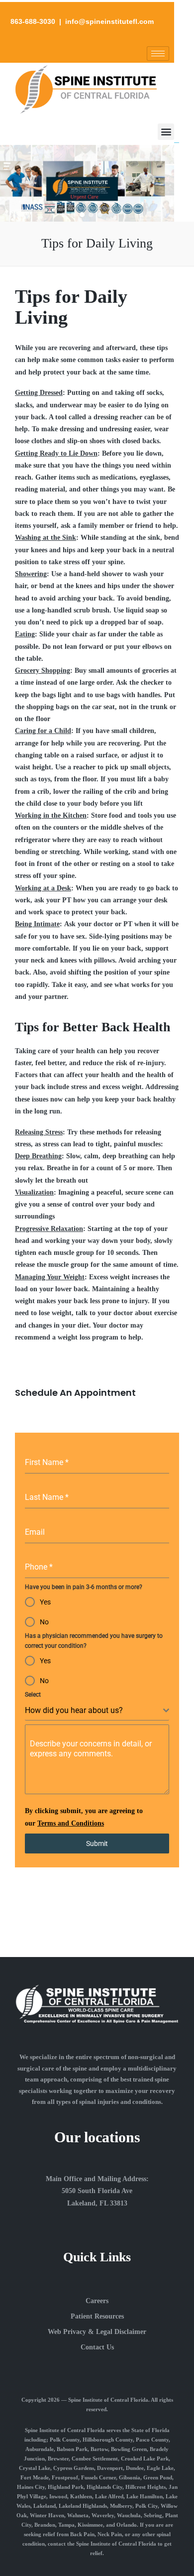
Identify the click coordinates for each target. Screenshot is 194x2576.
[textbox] (94, 1711)
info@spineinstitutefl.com (109, 21)
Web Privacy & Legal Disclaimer (97, 2332)
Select (33, 1695)
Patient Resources (97, 2316)
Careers (97, 2301)
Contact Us (97, 2347)
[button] (166, 132)
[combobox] (97, 1711)
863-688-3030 (33, 21)
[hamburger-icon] (158, 54)
